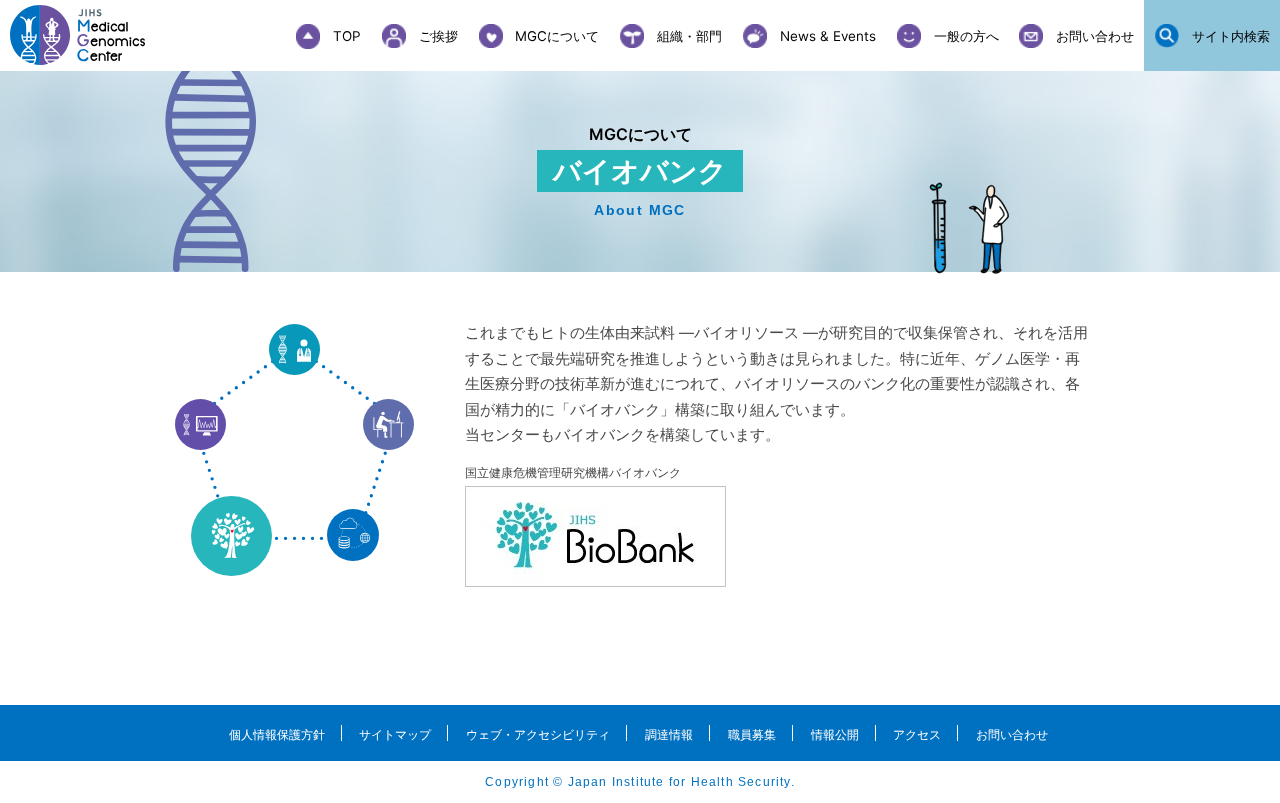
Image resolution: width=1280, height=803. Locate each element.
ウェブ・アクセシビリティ (538, 734)
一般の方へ (966, 36)
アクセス (917, 734)
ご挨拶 (438, 36)
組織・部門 (689, 36)
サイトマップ (395, 734)
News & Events (828, 36)
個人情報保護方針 (277, 734)
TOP (347, 36)
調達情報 (669, 734)
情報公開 (835, 734)
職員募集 (752, 734)
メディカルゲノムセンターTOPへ (90, 35)
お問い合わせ (1095, 36)
